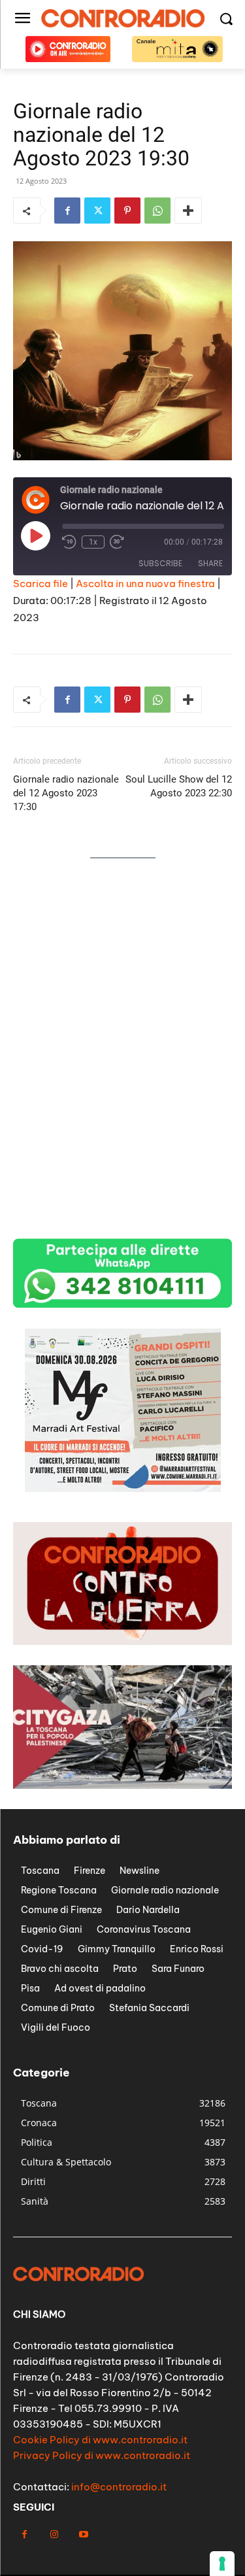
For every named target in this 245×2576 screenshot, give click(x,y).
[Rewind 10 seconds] (69, 542)
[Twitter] (97, 211)
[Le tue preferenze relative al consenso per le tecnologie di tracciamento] (222, 2564)
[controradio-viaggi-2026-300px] (123, 1052)
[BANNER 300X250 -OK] (123, 1488)
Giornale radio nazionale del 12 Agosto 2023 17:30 (66, 793)
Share (210, 563)
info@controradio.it (119, 2487)
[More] (188, 211)
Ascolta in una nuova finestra (145, 584)
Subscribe (160, 563)
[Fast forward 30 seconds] (117, 542)
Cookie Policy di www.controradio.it (100, 2440)
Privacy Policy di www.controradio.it (102, 2455)
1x (93, 542)
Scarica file (41, 584)
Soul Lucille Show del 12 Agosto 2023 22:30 (179, 786)
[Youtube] (83, 2534)
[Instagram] (54, 2534)
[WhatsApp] (157, 211)
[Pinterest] (127, 211)
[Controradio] (122, 18)
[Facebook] (67, 211)
